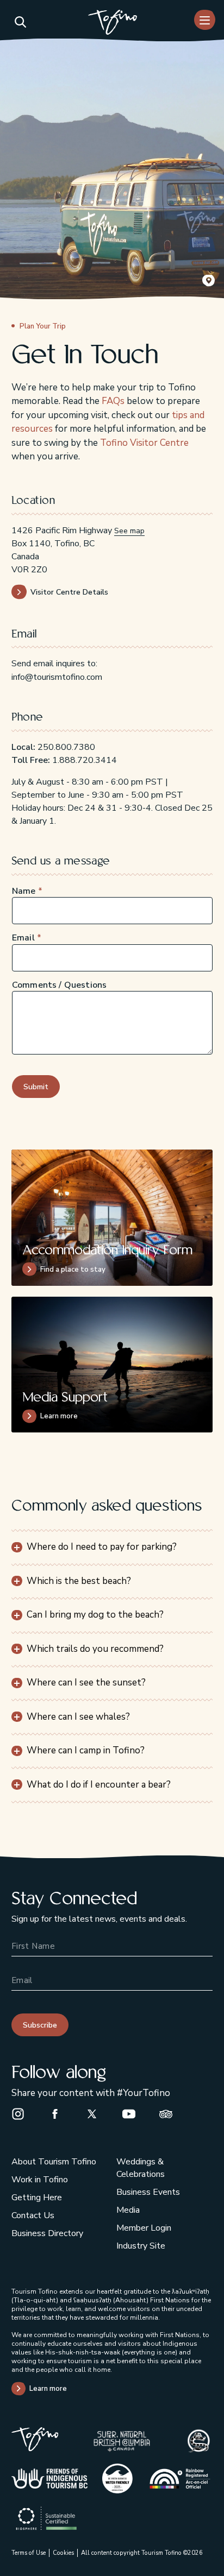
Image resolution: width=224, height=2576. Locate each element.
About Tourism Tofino (54, 2162)
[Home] (113, 24)
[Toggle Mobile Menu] (205, 20)
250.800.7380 (66, 747)
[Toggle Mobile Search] (20, 22)
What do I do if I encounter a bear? (99, 1785)
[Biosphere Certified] (46, 2518)
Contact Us (33, 2215)
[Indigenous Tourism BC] (49, 2479)
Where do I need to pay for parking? (102, 1547)
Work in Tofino (40, 2180)
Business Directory (47, 2233)
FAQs (113, 401)
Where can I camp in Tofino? (86, 1750)
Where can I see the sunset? (86, 1682)
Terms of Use (29, 2553)
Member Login (144, 2228)
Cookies (63, 2553)
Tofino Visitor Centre (144, 443)
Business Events (148, 2192)
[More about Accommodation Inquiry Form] (112, 1217)
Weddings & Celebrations (141, 2168)
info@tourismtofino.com (57, 677)
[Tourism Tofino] (35, 2449)
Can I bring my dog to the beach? (95, 1615)
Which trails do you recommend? (95, 1649)
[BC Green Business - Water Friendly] (117, 2479)
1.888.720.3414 (85, 760)
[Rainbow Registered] (180, 2478)
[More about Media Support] (112, 1365)
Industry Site (141, 2246)
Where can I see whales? (78, 1717)
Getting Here (37, 2198)
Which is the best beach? (79, 1581)
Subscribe (40, 2025)
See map (129, 531)
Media (128, 2210)
